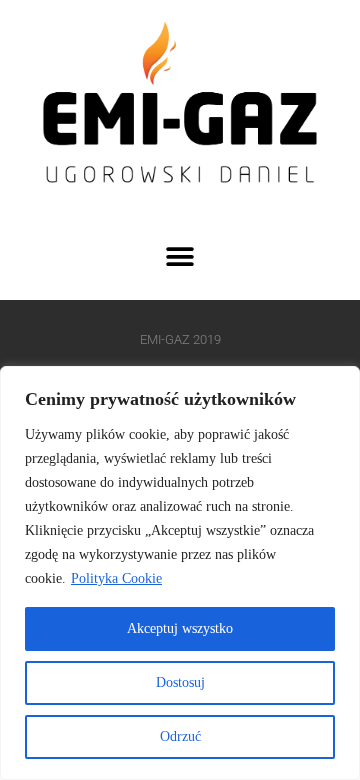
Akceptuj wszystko (180, 628)
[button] (180, 256)
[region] (180, 573)
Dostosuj (180, 682)
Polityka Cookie (116, 578)
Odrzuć (180, 736)
